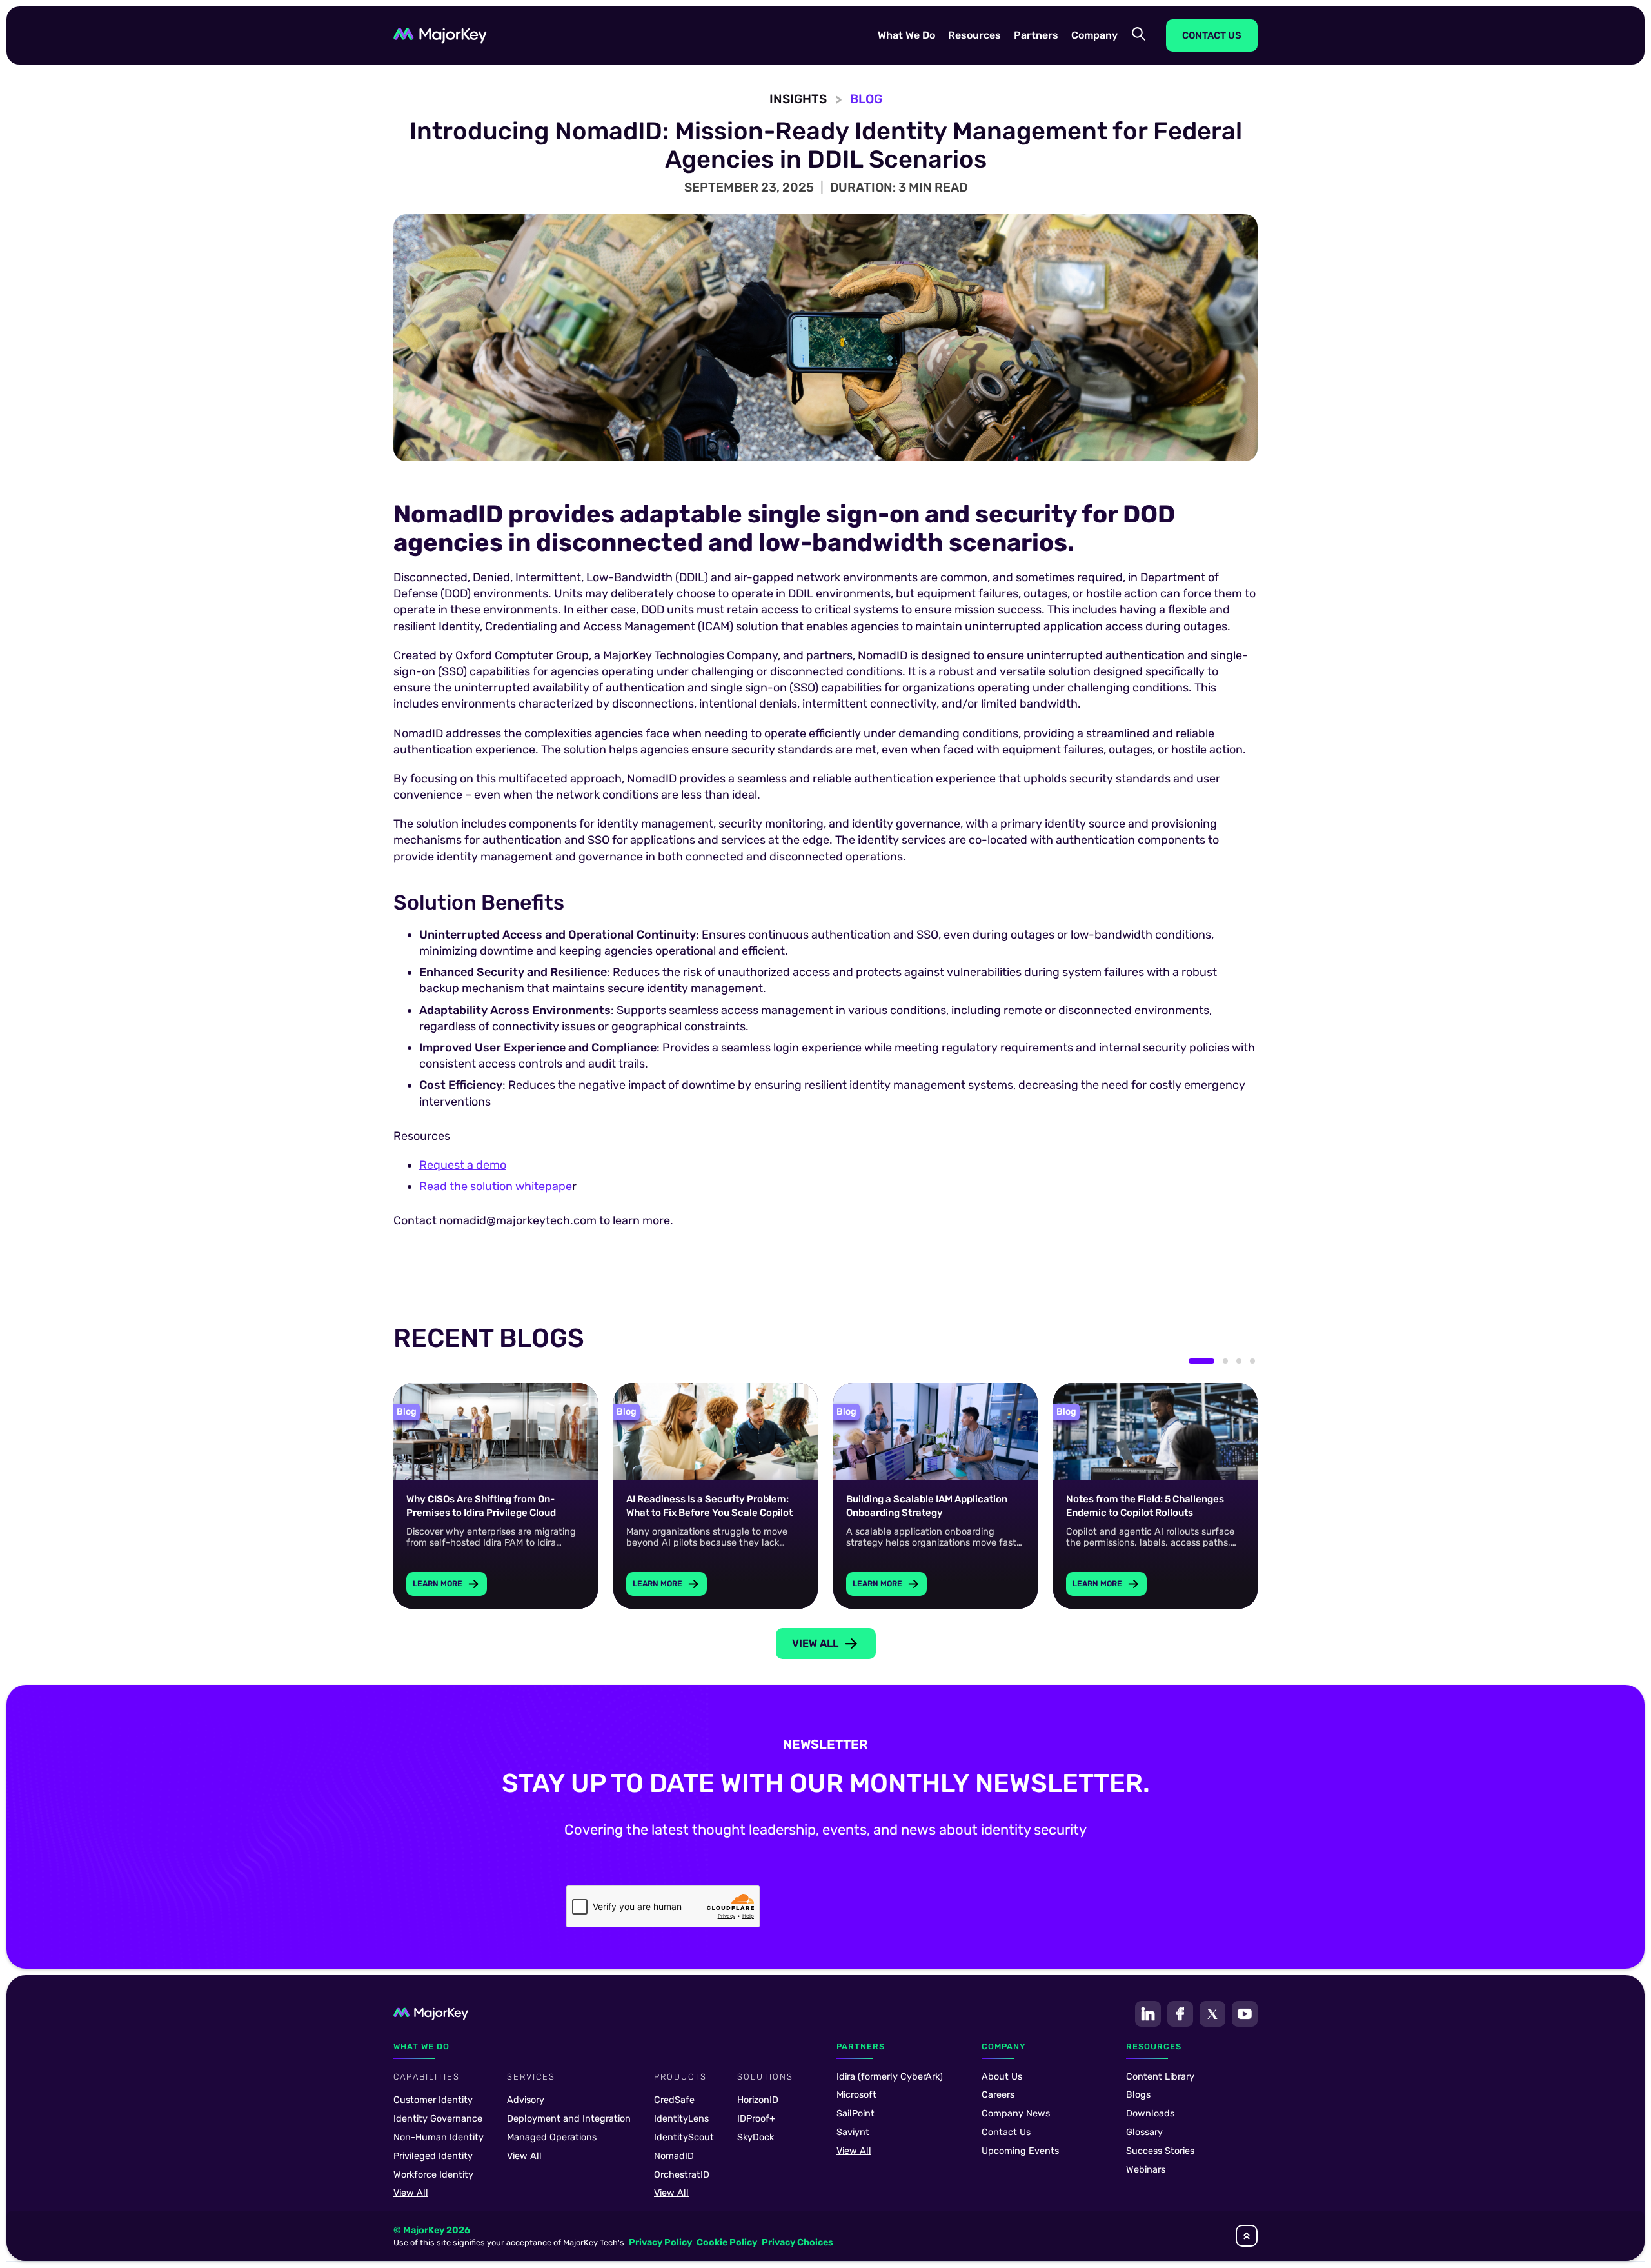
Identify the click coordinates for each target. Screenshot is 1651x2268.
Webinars (1146, 2170)
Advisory (526, 2100)
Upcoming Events (1020, 2151)
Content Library (1160, 2077)
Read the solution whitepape (496, 1186)
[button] (906, 35)
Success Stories (1160, 2151)
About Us (1002, 2077)
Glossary (1144, 2132)
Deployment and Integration (569, 2119)
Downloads (1150, 2114)
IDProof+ (756, 2119)
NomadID (674, 2156)
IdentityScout (684, 2137)
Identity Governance (438, 2119)
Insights (798, 99)
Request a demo (463, 1165)
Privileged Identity (433, 2156)
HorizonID (758, 2100)
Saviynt (853, 2132)
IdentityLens (681, 2119)
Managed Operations (552, 2137)
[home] (440, 36)
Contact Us (1006, 2132)
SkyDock (756, 2137)
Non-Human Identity (439, 2137)
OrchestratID (682, 2175)
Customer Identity (433, 2100)
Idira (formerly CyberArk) (890, 2077)
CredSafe (674, 2100)
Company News (1016, 2114)
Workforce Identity (433, 2175)
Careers (998, 2095)
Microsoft (856, 2095)
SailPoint (855, 2114)
